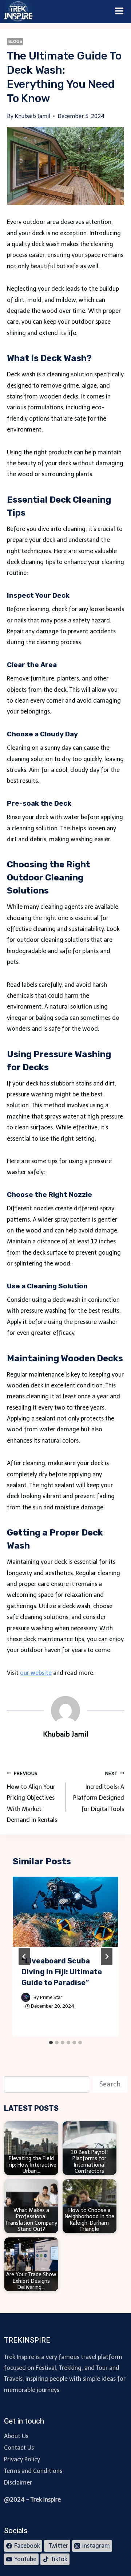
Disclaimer (18, 2483)
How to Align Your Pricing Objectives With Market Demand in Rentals (32, 1797)
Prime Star (51, 1997)
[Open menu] (120, 12)
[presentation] (66, 1912)
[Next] (107, 1956)
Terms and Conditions (33, 2471)
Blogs (15, 41)
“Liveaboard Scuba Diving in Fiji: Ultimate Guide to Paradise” (62, 1972)
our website (36, 1673)
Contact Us (19, 2448)
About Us (16, 2436)
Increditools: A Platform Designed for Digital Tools (99, 1792)
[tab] (51, 2043)
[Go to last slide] (24, 1956)
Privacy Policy (22, 2459)
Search (110, 2084)
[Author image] (26, 1997)
